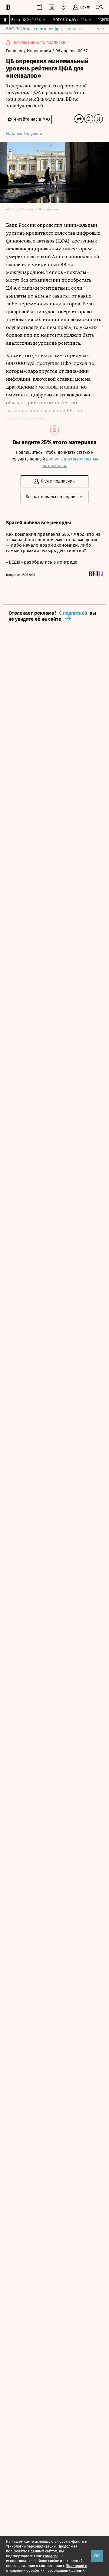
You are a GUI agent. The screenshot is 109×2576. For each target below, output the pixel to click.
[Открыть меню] (100, 7)
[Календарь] (39, 7)
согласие (51, 2556)
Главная (15, 51)
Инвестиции (40, 51)
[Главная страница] (8, 7)
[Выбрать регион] (64, 7)
